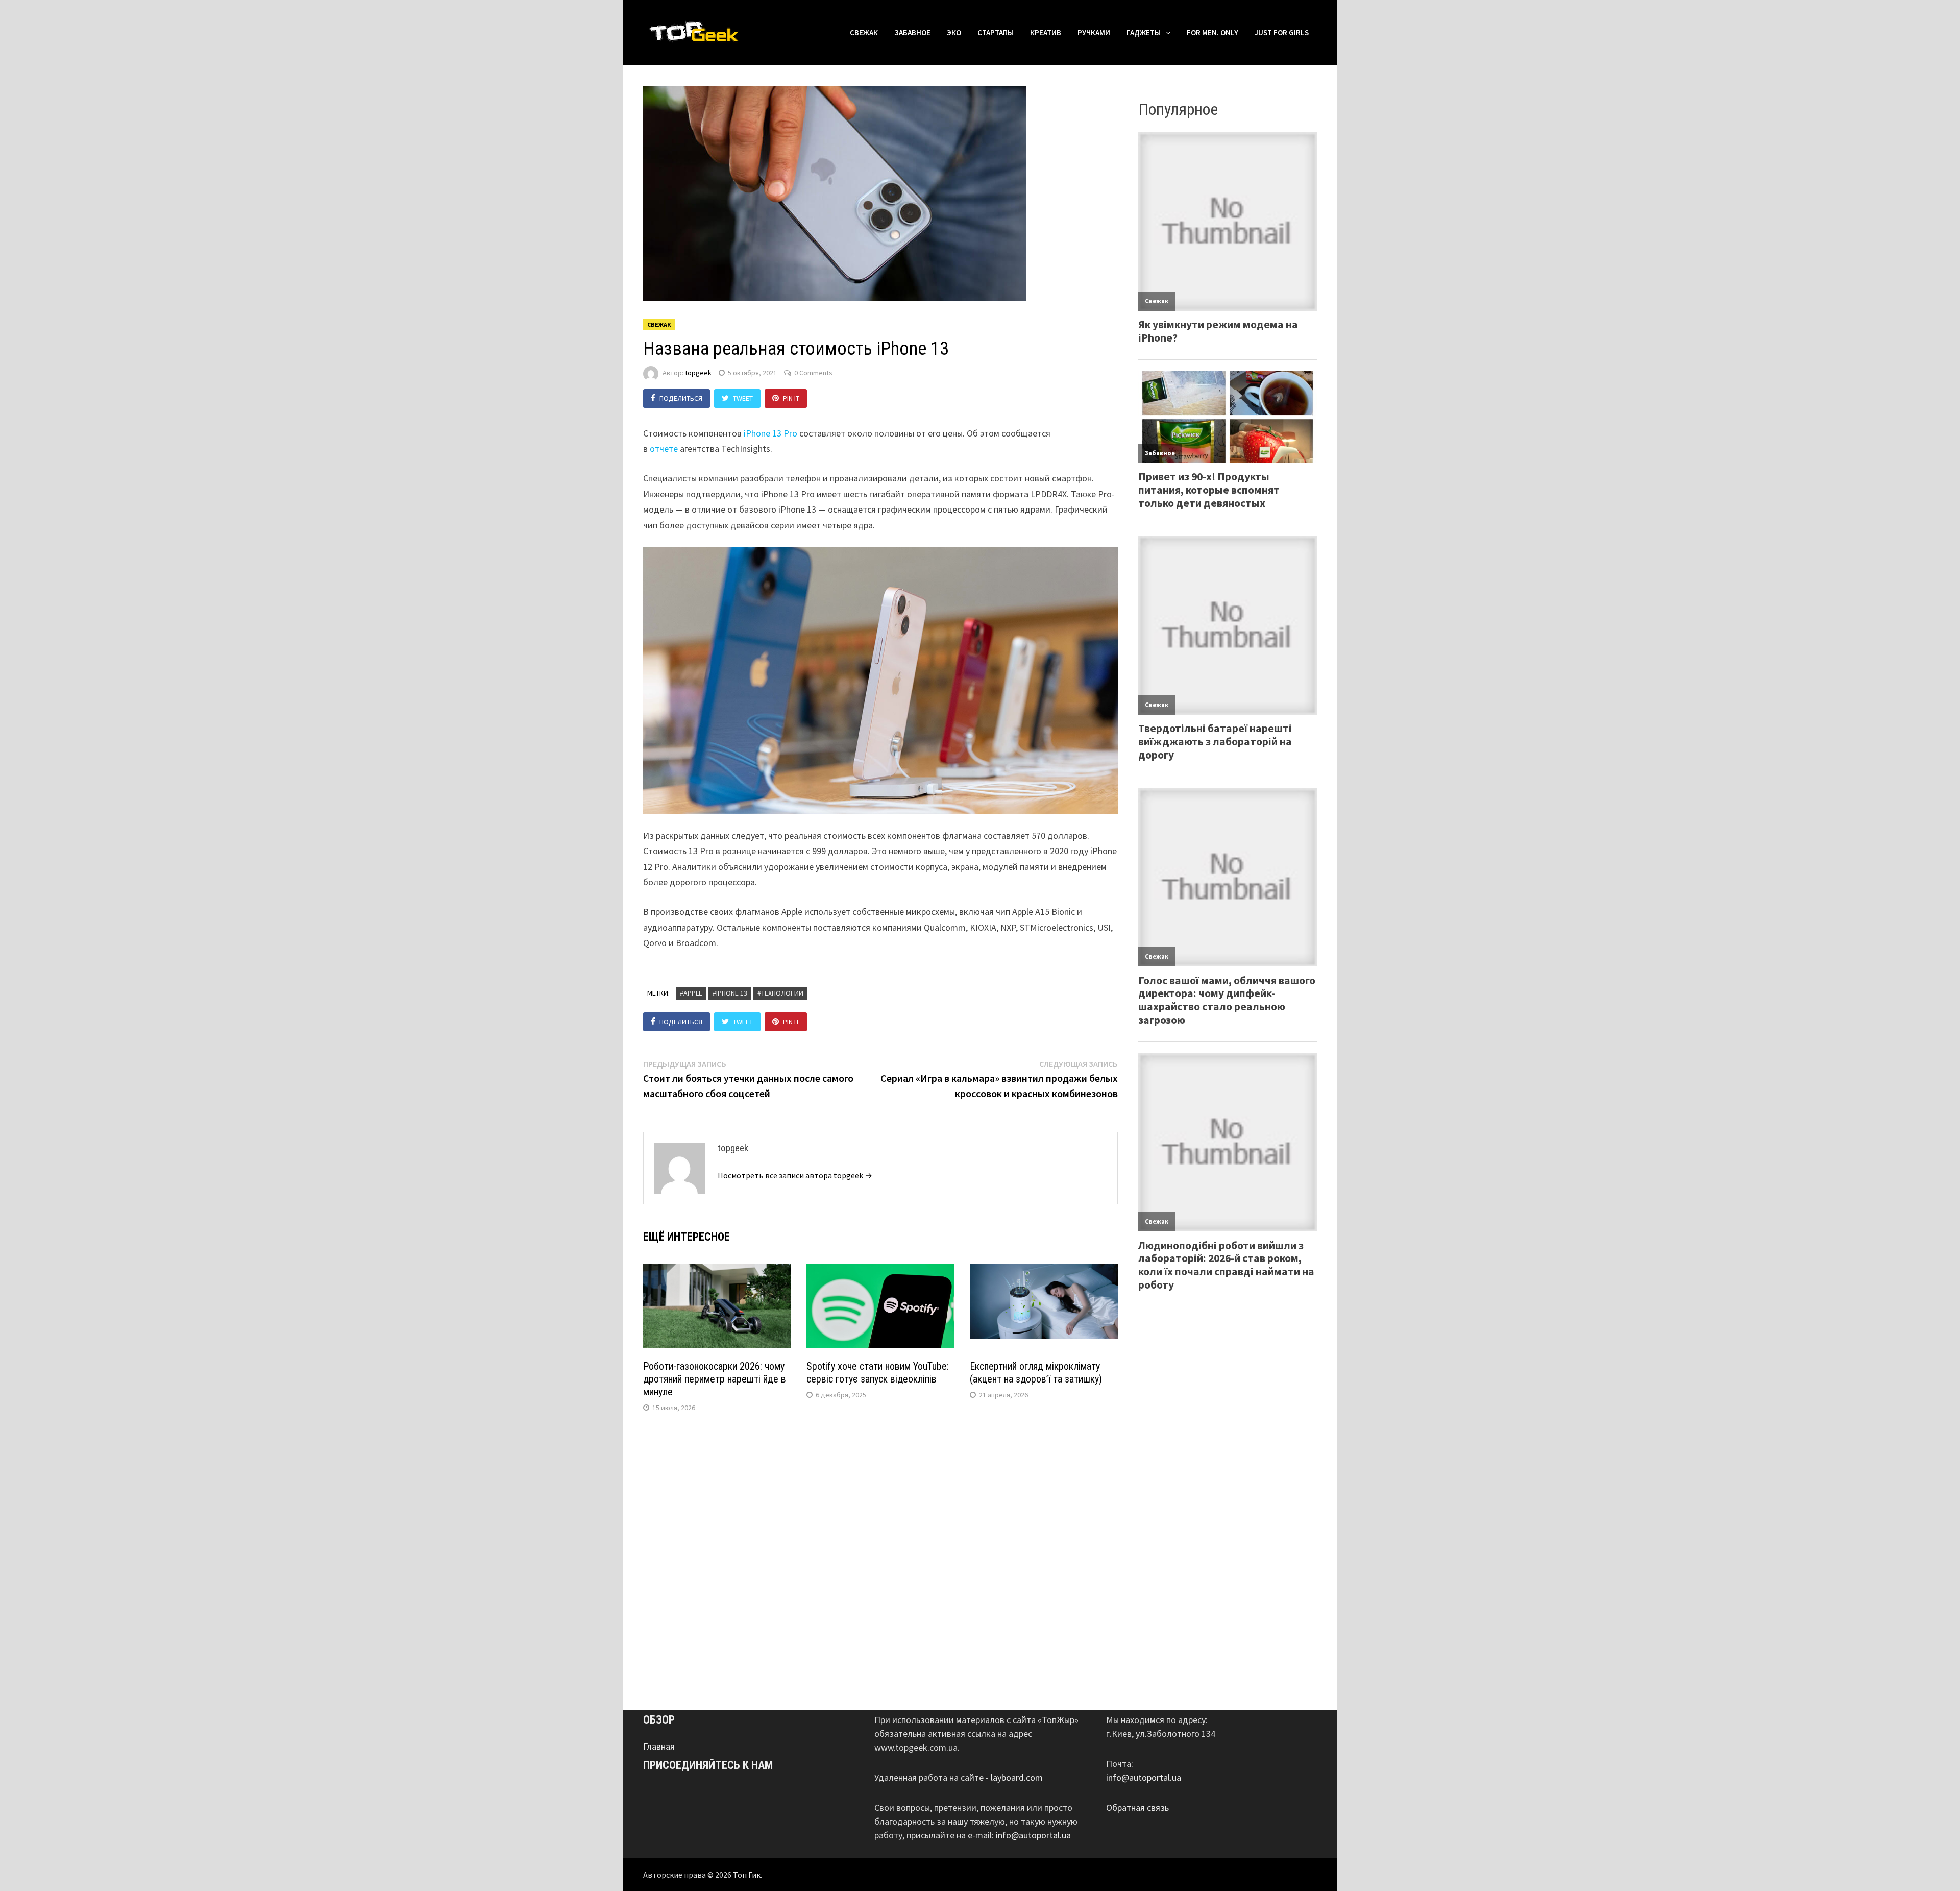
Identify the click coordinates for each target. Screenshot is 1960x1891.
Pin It (791, 398)
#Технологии (780, 993)
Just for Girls (1282, 32)
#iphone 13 (730, 993)
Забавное (912, 32)
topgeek (698, 373)
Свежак (864, 32)
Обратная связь (1137, 1808)
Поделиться (681, 398)
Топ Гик (747, 1875)
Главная (659, 1746)
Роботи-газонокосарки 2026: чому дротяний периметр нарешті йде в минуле (715, 1379)
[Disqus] (880, 1559)
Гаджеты (1144, 32)
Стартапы (996, 32)
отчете (664, 448)
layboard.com (1017, 1777)
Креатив (1046, 32)
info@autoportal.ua (1033, 1835)
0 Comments (813, 373)
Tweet (743, 398)
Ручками (1094, 32)
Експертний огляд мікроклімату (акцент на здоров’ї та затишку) (1036, 1373)
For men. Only (1212, 32)
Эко (954, 32)
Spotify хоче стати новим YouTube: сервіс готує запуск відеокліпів (878, 1373)
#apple (691, 993)
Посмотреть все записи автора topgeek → (795, 1175)
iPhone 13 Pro (771, 433)
